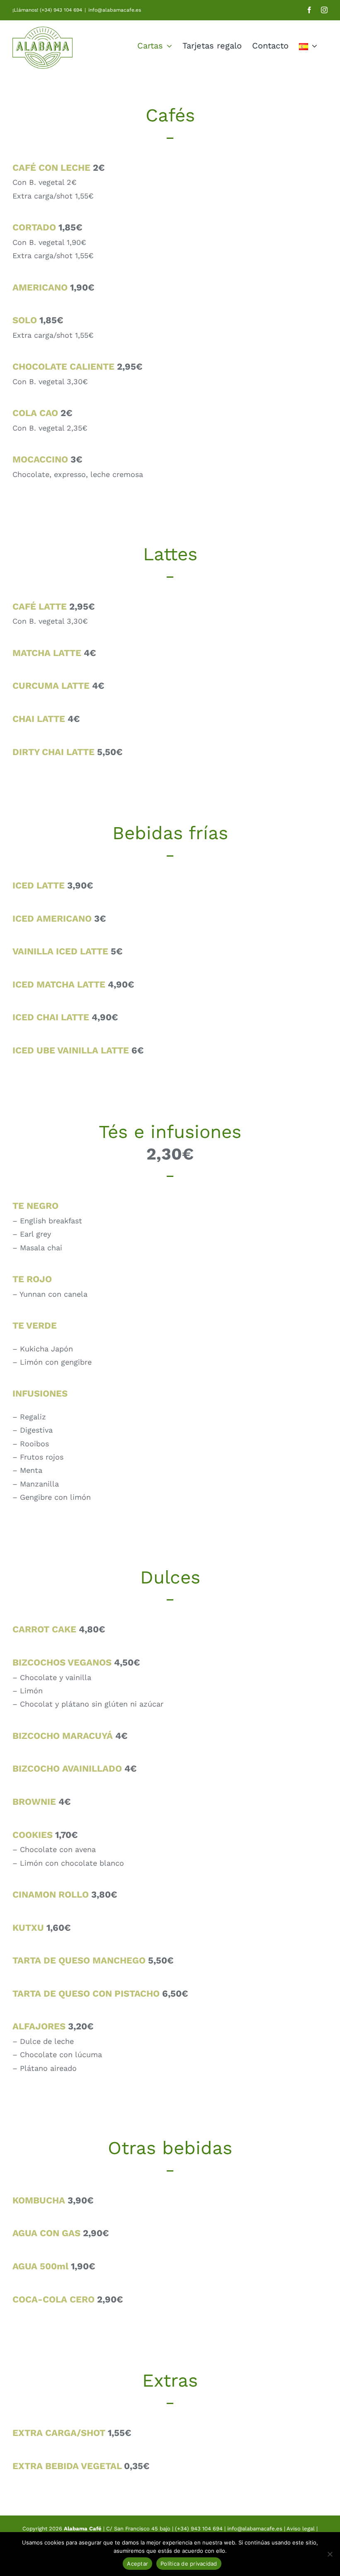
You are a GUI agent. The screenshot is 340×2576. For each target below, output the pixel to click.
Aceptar (137, 2564)
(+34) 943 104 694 (199, 2529)
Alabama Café (83, 2529)
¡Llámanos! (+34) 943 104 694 (47, 10)
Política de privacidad (189, 2564)
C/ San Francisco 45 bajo (138, 2529)
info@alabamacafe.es (115, 10)
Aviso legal (301, 2529)
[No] (330, 2554)
